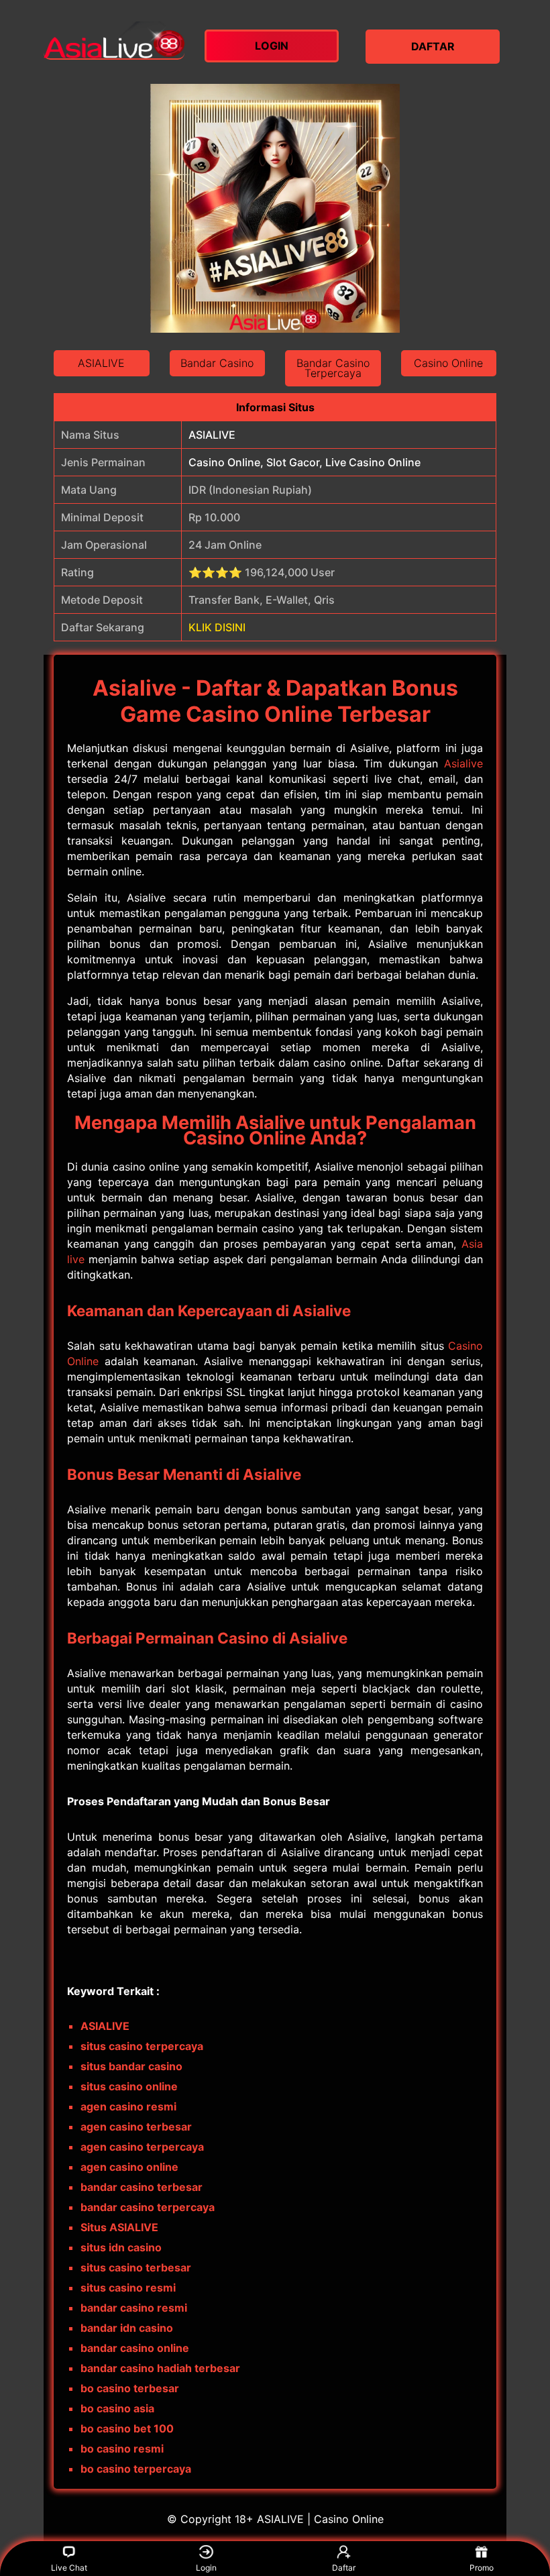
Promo (482, 2568)
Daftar (344, 2568)
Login (206, 2568)
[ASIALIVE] (114, 40)
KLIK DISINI (217, 627)
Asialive (463, 763)
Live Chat (69, 2568)
